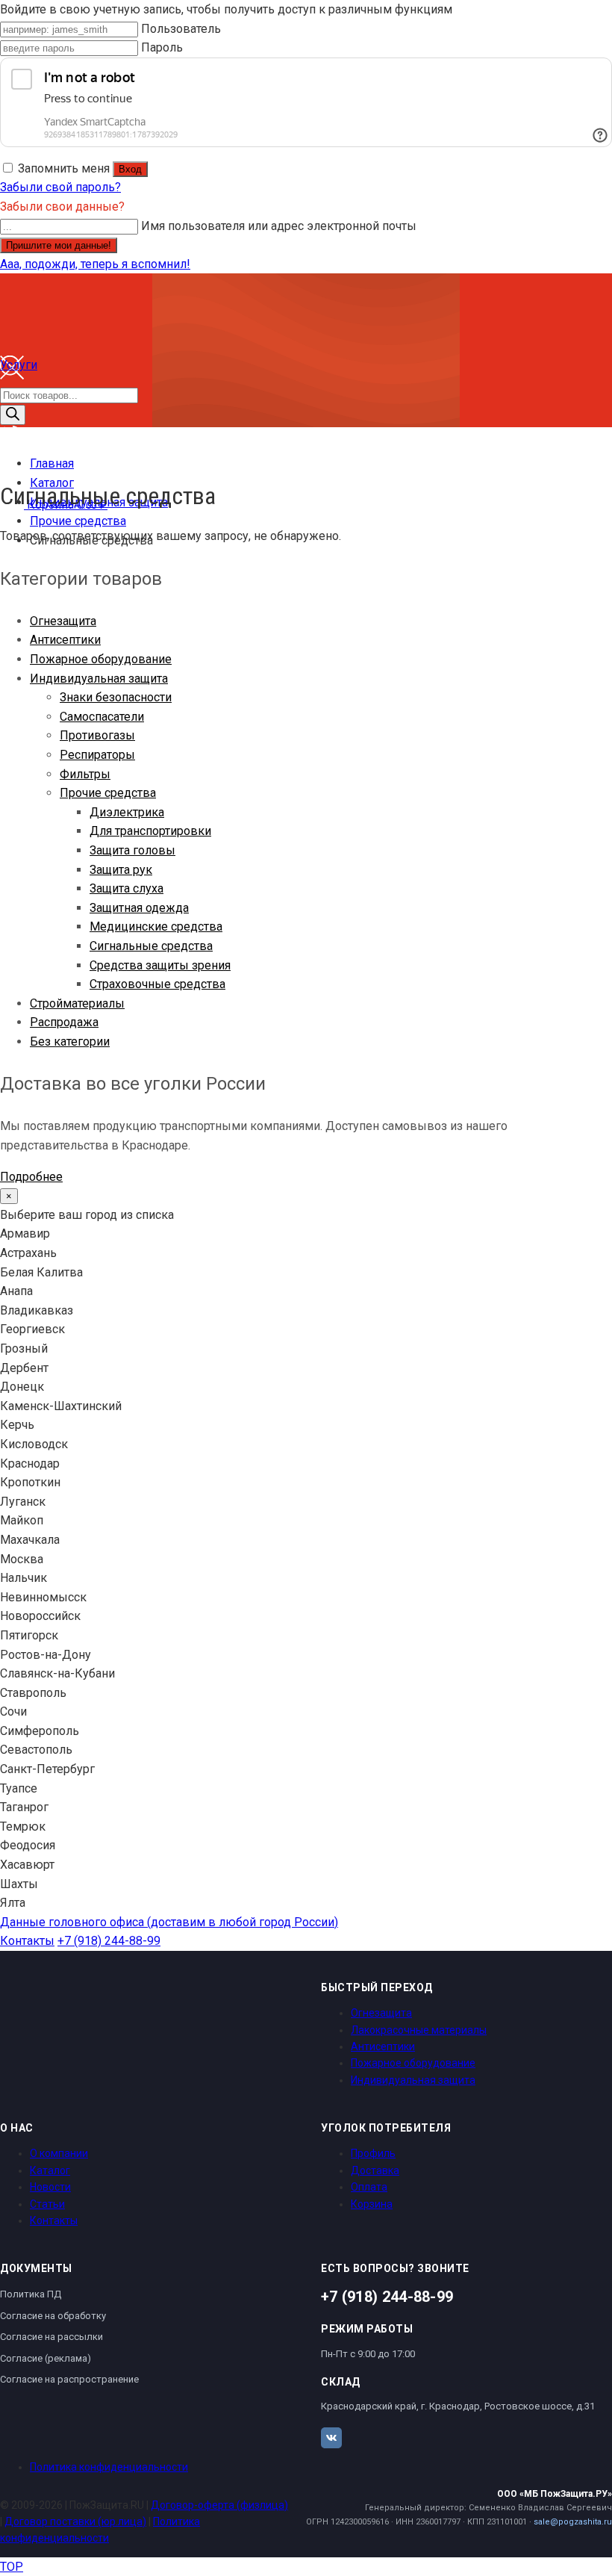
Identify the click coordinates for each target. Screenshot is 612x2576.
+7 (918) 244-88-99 (109, 1941)
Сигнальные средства (151, 946)
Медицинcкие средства (156, 927)
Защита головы (132, 850)
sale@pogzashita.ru (573, 2522)
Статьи (47, 2204)
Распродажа (64, 1022)
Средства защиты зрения (160, 965)
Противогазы (97, 735)
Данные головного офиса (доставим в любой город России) (169, 1922)
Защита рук (121, 870)
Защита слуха (127, 888)
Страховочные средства (157, 984)
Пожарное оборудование (101, 659)
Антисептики (65, 640)
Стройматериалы (77, 1003)
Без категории (70, 1042)
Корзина (372, 2204)
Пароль (162, 47)
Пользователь (181, 29)
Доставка (375, 2170)
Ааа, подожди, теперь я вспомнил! (95, 264)
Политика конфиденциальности (109, 2467)
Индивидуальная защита (99, 679)
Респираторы (97, 755)
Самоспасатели (102, 717)
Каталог (50, 2170)
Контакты (27, 1941)
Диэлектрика (127, 812)
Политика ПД (31, 2294)
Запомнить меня (64, 168)
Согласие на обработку (53, 2316)
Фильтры (85, 774)
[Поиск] (13, 415)
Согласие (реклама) (46, 2358)
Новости (50, 2187)
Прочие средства (108, 793)
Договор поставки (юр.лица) (75, 2521)
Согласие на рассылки (51, 2337)
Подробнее (31, 1177)
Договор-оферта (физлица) (219, 2505)
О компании (59, 2153)
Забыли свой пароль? (60, 187)
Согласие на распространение (69, 2379)
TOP (12, 2567)
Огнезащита (63, 621)
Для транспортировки (150, 831)
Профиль (373, 2153)
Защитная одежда (139, 908)
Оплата (369, 2187)
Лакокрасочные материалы (419, 2030)
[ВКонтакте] (331, 2438)
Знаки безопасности (116, 697)
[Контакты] (12, 446)
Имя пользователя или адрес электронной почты (279, 226)
